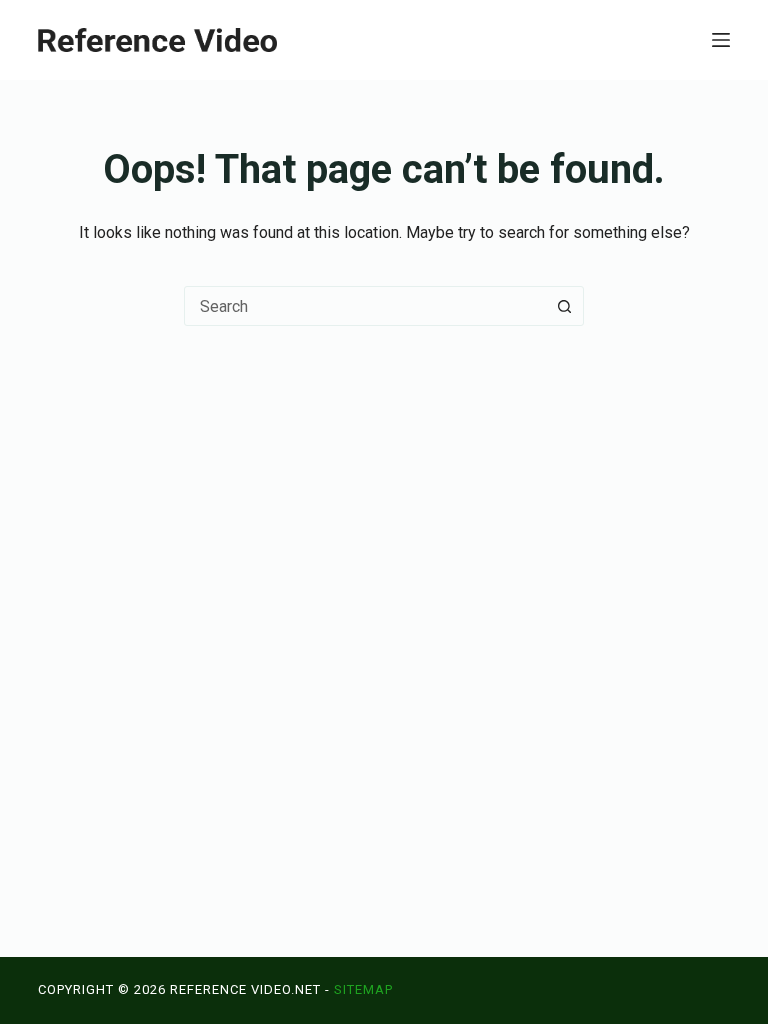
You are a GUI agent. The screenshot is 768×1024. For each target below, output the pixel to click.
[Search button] (564, 306)
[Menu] (721, 40)
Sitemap (363, 989)
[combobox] (365, 306)
